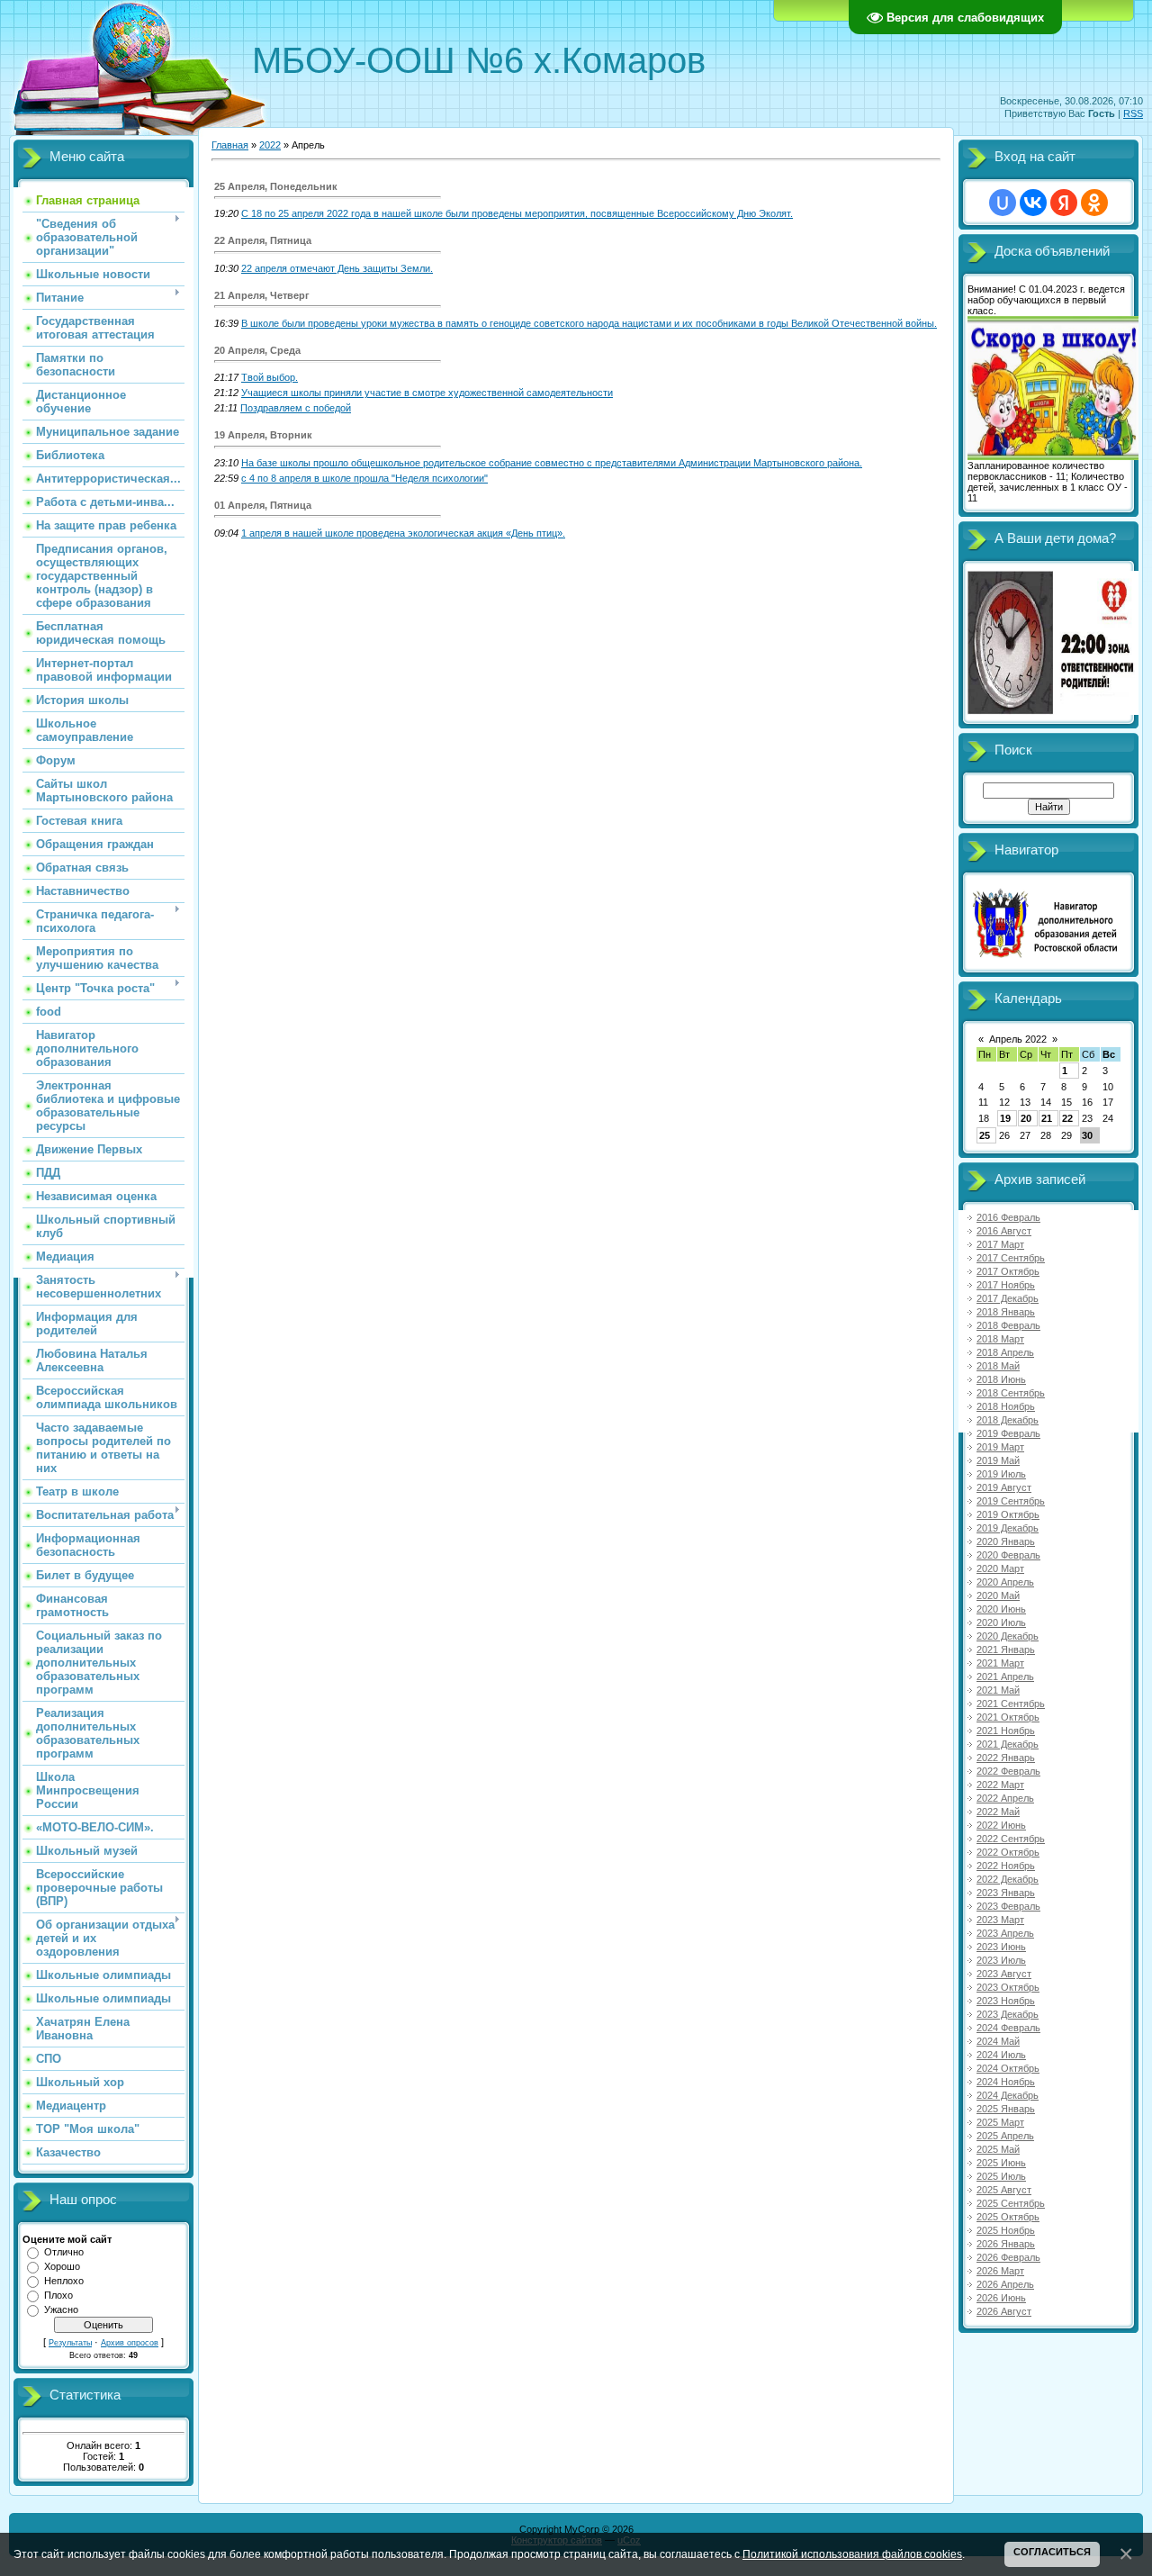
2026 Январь (1006, 2244)
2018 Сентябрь (1011, 1393)
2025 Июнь (1001, 2163)
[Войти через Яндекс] (1064, 203)
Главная (230, 145)
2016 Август (1004, 1231)
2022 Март (1000, 1785)
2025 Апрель (1005, 2136)
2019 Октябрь (1008, 1514)
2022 (270, 145)
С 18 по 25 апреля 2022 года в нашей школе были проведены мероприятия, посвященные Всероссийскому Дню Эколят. (517, 213)
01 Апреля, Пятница (263, 505)
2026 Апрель (1005, 2284)
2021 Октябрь (1008, 1717)
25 (985, 1135)
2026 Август (1004, 2311)
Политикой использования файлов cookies (852, 2554)
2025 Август (1004, 2190)
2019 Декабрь (1008, 1528)
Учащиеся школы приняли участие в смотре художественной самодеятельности (427, 393)
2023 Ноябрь (1006, 2001)
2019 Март (1000, 1447)
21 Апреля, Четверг (262, 295)
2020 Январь (1006, 1541)
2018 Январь (1006, 1312)
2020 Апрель (1005, 1582)
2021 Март (1000, 1663)
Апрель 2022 (1018, 1039)
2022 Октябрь (1008, 1852)
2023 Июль (1001, 1960)
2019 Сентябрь (1011, 1501)
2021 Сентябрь (1011, 1704)
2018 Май (998, 1366)
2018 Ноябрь (1006, 1406)
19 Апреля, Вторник (263, 435)
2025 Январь (1006, 2109)
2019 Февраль (1008, 1433)
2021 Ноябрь (1006, 1731)
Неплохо (64, 2281)
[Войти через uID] (1003, 203)
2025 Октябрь (1008, 2217)
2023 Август (1004, 1974)
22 (1067, 1118)
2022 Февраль (1008, 1771)
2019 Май (998, 1460)
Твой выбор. (270, 377)
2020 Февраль (1008, 1555)
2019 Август (1004, 1487)
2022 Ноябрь (1006, 1866)
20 (1026, 1118)
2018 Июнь (1001, 1379)
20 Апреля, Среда (257, 350)
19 (1005, 1118)
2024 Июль (1001, 2055)
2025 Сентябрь (1011, 2203)
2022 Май (998, 1812)
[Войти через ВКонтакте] (1033, 203)
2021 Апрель (1005, 1677)
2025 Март (1000, 2122)
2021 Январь (1006, 1650)
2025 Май (998, 2149)
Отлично (64, 2252)
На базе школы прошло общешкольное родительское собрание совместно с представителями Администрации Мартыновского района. (552, 463)
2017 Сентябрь (1011, 1258)
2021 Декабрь (1008, 1744)
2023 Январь (1006, 1893)
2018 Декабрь (1008, 1420)
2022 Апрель (1005, 1798)
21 (1047, 1118)
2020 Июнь (1001, 1609)
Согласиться (1052, 2552)
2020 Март (1000, 1568)
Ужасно (61, 2309)
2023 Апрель (1005, 1933)
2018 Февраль (1008, 1325)
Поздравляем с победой (296, 408)
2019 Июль (1001, 1474)
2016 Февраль (1008, 1217)
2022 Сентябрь (1011, 1839)
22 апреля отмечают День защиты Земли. (337, 268)
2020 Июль (1001, 1622)
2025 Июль (1001, 2176)
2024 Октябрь (1008, 2068)
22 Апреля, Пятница (263, 240)
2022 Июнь (1001, 1825)
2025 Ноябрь (1006, 2230)
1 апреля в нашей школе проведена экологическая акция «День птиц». (403, 533)
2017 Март (1000, 1244)
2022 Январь (1006, 1758)
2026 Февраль (1008, 2257)
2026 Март (1000, 2271)
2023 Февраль (1008, 1906)
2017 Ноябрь (1006, 1285)
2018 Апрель (1005, 1352)
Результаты (70, 2343)
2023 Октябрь (1008, 1987)
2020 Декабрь (1008, 1636)
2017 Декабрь (1008, 1298)
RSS (1133, 113)
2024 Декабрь (1008, 2095)
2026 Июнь (1001, 2298)
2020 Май (998, 1595)
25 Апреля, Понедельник (276, 186)
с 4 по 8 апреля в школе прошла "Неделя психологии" (364, 478)
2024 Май (998, 2041)
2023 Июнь (1001, 1947)
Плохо (58, 2295)
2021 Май (998, 1690)
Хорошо (62, 2266)
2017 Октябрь (1008, 1271)
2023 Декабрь (1008, 2014)
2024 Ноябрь (1006, 2082)
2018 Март (1000, 1339)
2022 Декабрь (1008, 1879)
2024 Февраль (1008, 2028)
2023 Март (1000, 1920)
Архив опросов (130, 2343)
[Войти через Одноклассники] (1094, 203)
